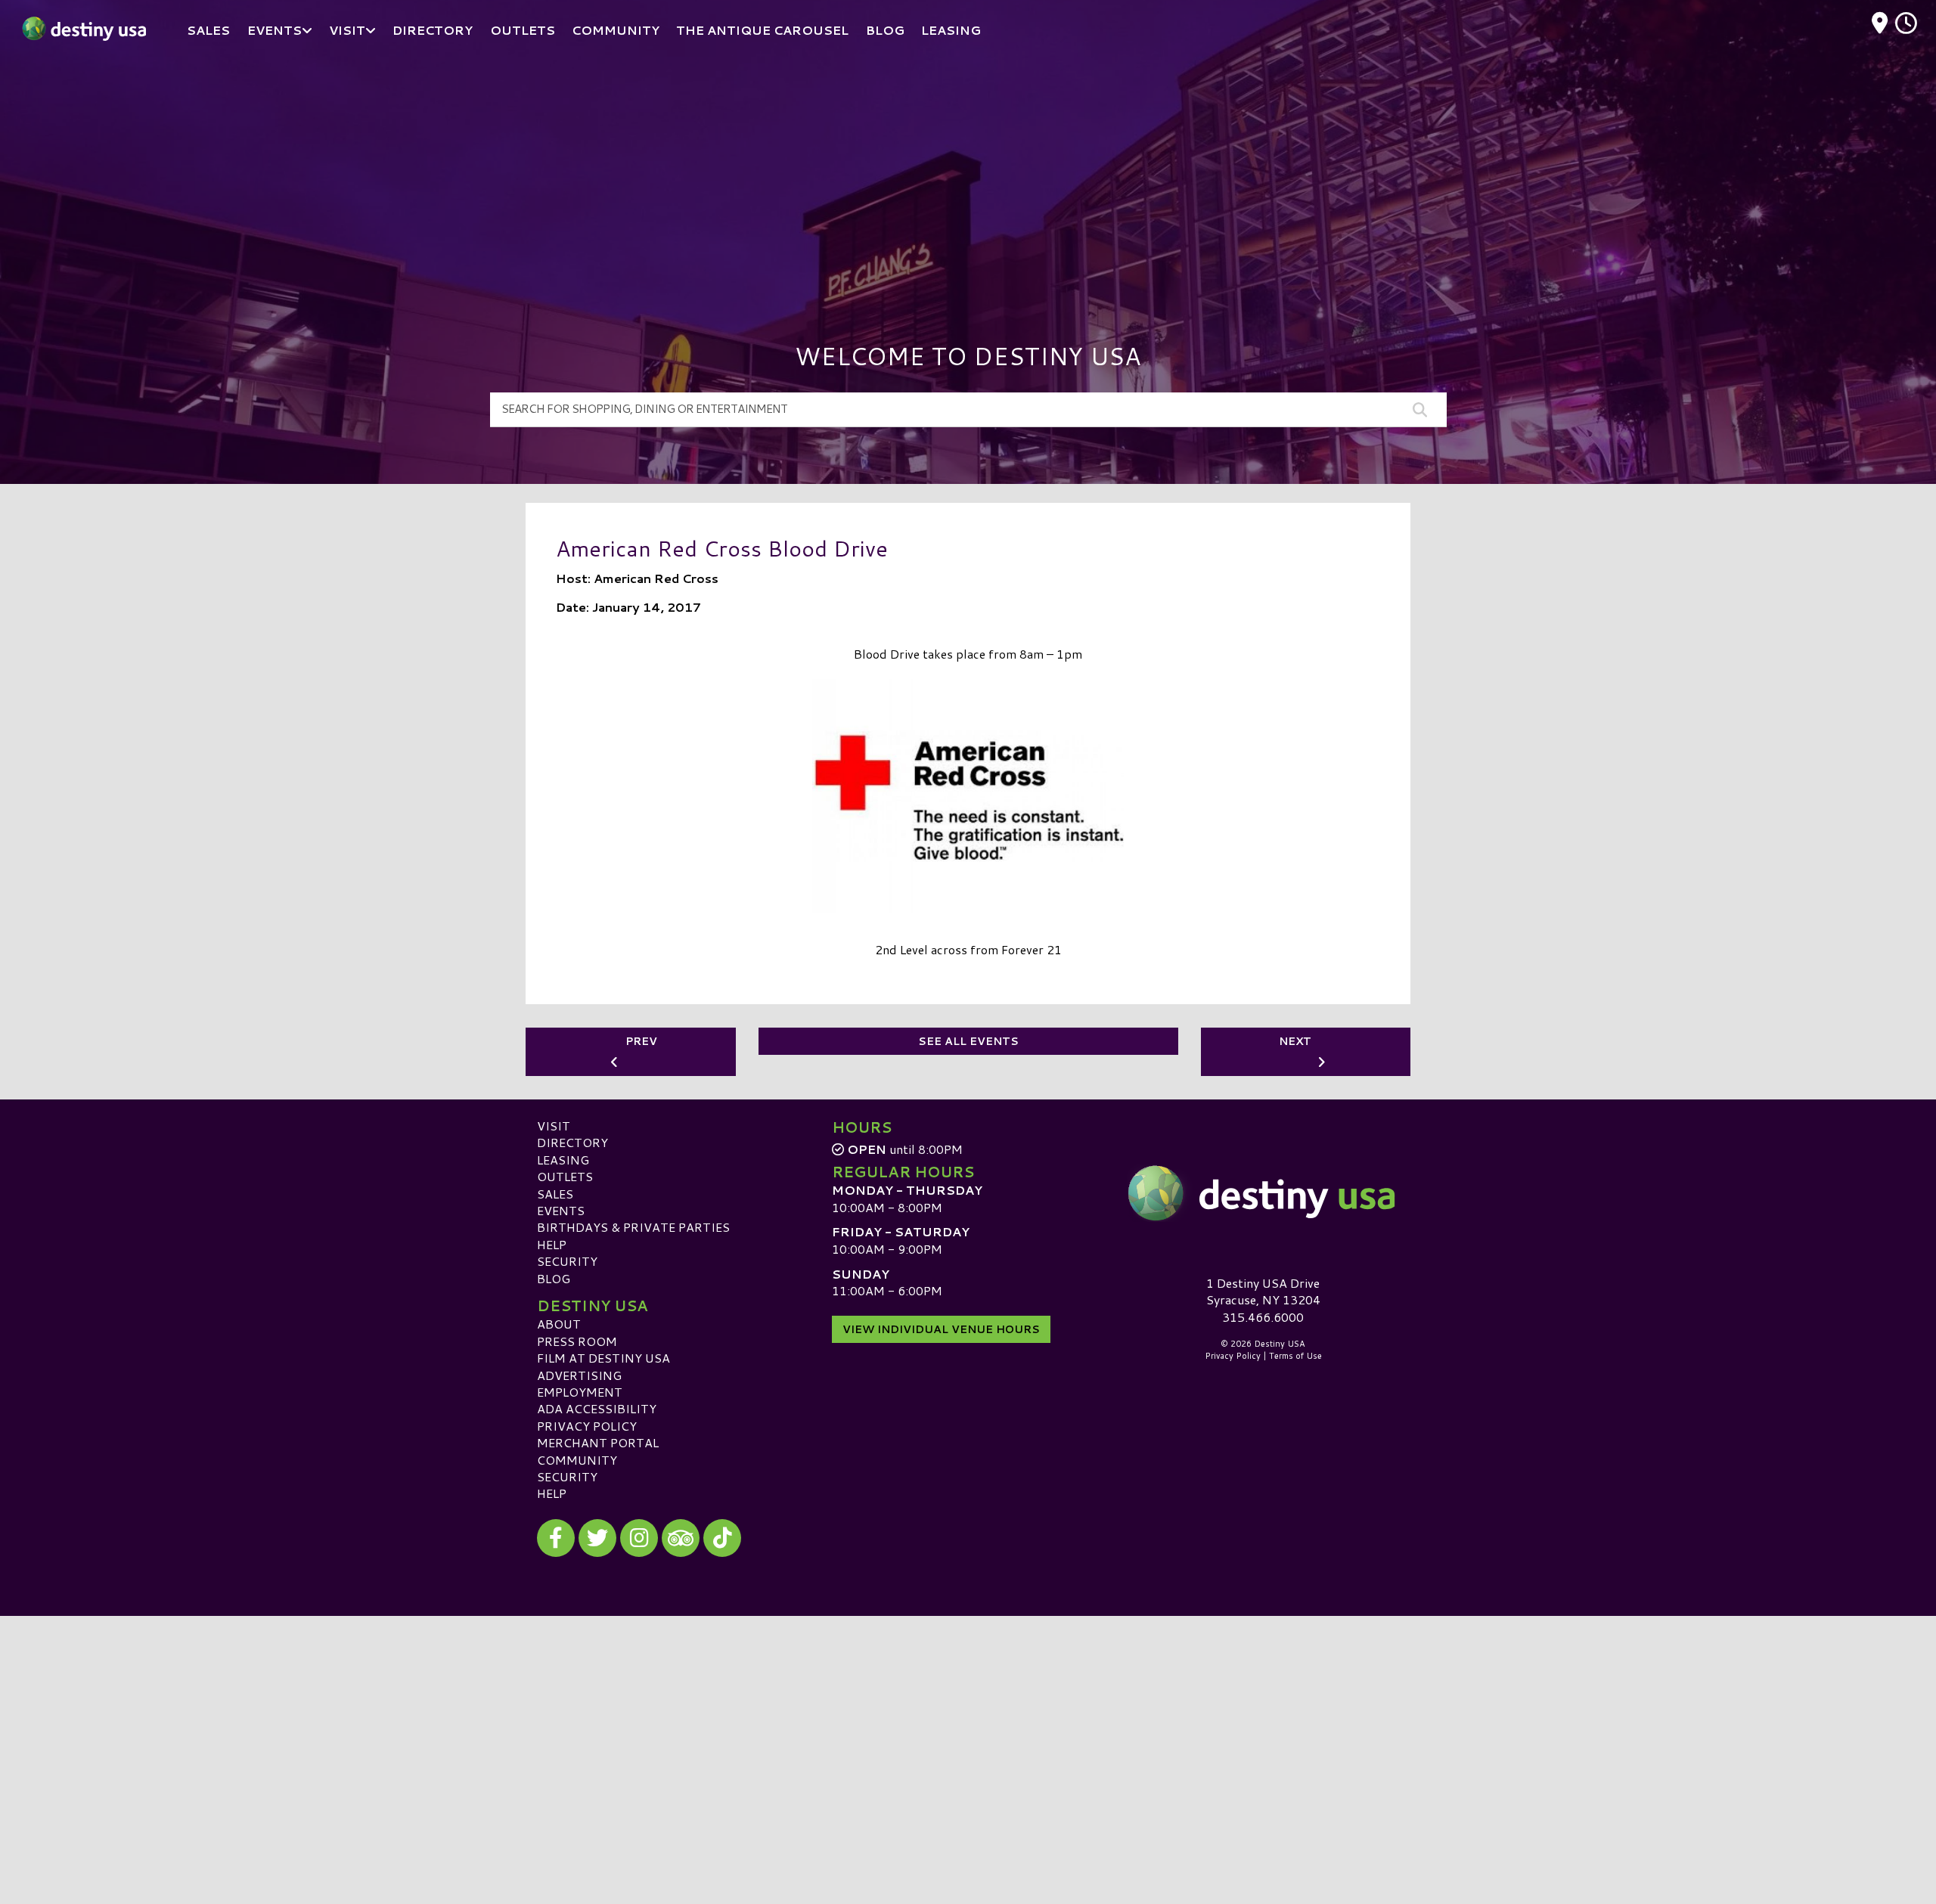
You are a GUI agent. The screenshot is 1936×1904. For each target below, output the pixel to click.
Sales (555, 1194)
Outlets (565, 1176)
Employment (580, 1392)
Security (567, 1261)
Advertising (579, 1375)
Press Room (577, 1341)
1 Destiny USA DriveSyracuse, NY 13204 (1263, 1291)
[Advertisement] (968, 174)
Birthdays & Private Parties (633, 1227)
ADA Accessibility (597, 1408)
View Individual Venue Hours (941, 1329)
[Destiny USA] (1263, 1193)
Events (561, 1210)
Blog (554, 1278)
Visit (554, 1126)
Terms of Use (1295, 1356)
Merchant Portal (598, 1442)
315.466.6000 (1263, 1317)
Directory (572, 1142)
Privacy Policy (587, 1426)
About (559, 1324)
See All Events (968, 1041)
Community (577, 1460)
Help (552, 1244)
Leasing (563, 1160)
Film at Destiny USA (603, 1358)
